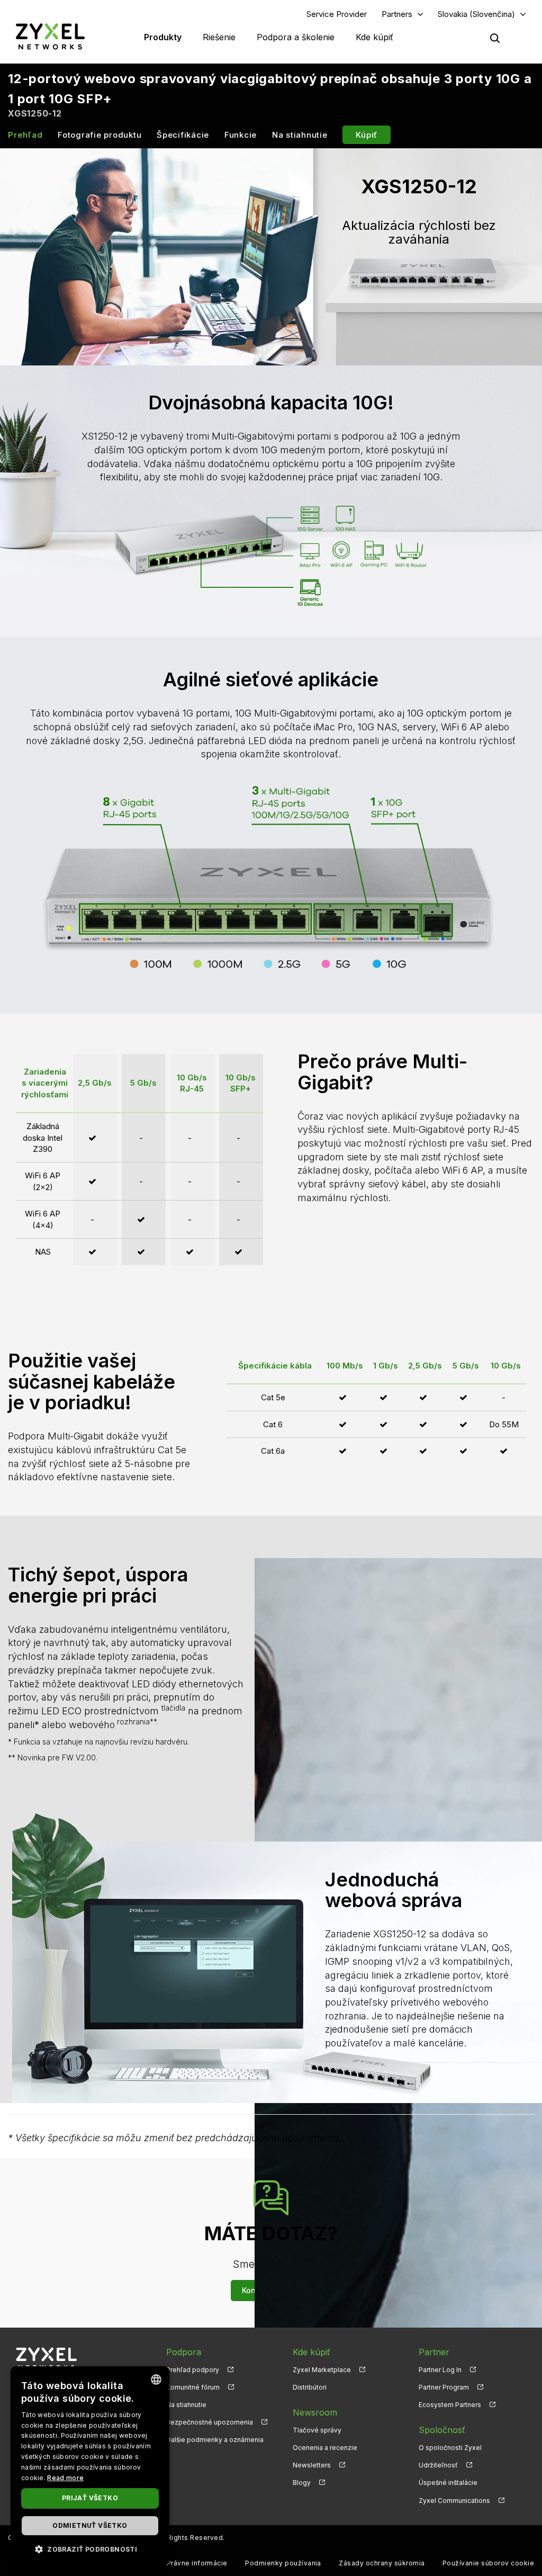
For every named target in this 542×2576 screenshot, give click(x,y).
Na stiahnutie (300, 135)
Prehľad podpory (193, 2370)
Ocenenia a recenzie (325, 2448)
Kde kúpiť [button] (374, 37)
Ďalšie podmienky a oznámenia (215, 2440)
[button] (90, 2549)
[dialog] (90, 2466)
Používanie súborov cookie (488, 2563)
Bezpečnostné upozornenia (210, 2422)
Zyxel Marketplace (322, 2370)
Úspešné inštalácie (448, 2483)
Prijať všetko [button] (90, 2498)
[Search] (495, 38)
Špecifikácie (183, 135)
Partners (397, 14)
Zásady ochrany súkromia (382, 2563)
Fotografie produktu (100, 135)
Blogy (302, 2483)
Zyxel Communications (454, 2501)
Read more (65, 2478)
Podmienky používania (283, 2563)
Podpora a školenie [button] (296, 37)
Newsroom (315, 2412)
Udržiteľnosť (438, 2465)
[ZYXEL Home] (50, 36)
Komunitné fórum (193, 2387)
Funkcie (241, 135)
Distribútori (310, 2387)
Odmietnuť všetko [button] (90, 2525)
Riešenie (219, 37)
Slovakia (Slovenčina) (476, 14)
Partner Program (444, 2387)
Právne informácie (197, 2563)
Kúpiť (367, 135)
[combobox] (156, 2380)
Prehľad (25, 135)
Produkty (163, 37)
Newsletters (312, 2465)
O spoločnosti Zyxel (450, 2448)
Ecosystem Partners (450, 2405)
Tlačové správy (317, 2430)
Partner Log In (440, 2370)
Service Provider (337, 14)
